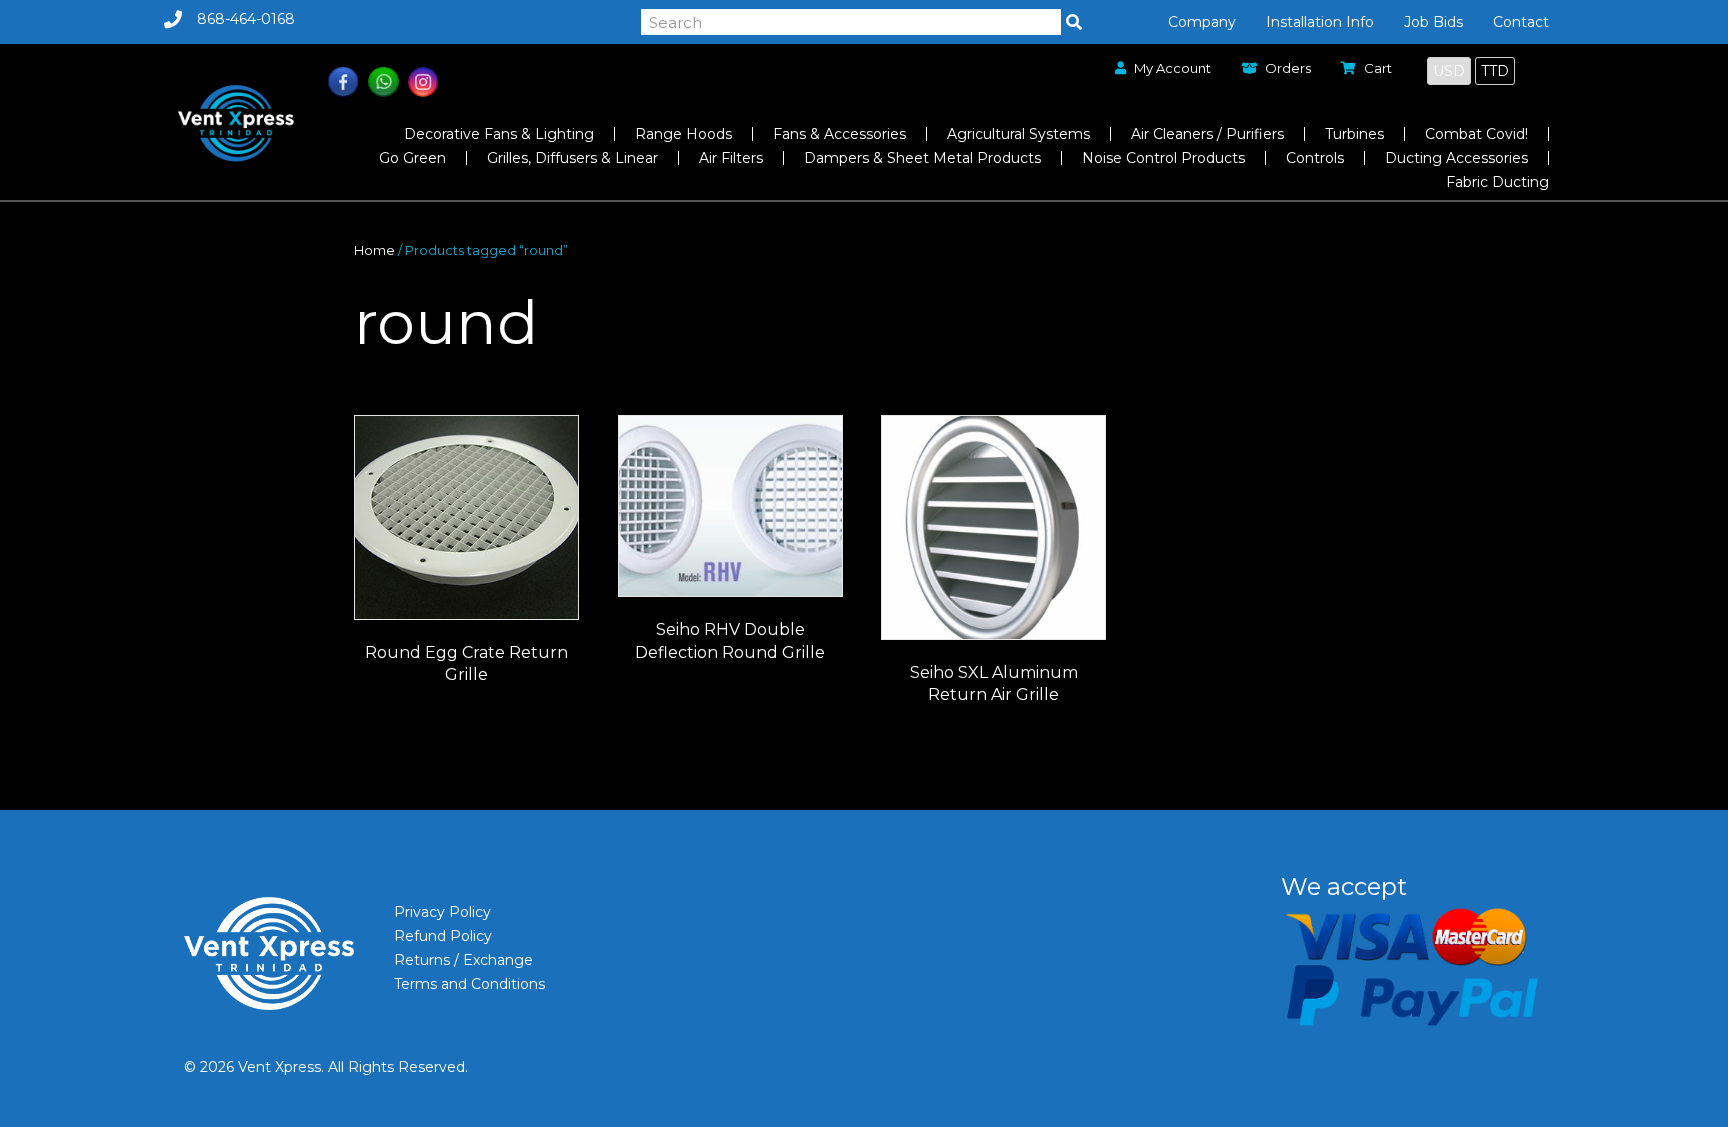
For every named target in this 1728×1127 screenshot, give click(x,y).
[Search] (1074, 22)
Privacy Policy (442, 912)
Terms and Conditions (469, 984)
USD (1449, 71)
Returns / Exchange (463, 960)
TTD (1495, 71)
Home (374, 250)
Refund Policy (443, 936)
